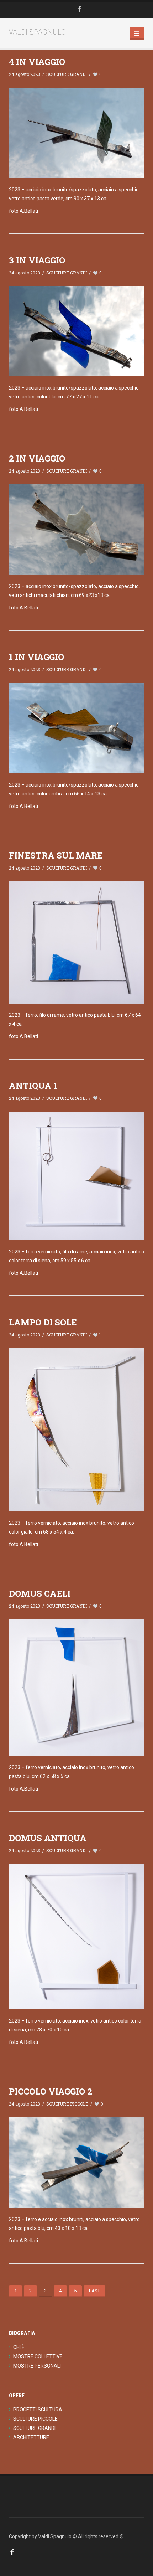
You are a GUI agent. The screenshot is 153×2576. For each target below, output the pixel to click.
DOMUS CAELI (40, 1593)
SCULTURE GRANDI (67, 74)
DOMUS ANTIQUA (48, 1838)
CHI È (19, 2347)
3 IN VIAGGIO (37, 260)
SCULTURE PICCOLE (67, 2104)
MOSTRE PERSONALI (37, 2366)
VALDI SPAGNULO (37, 32)
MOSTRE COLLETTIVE (38, 2356)
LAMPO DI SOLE (43, 1322)
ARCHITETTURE (31, 2437)
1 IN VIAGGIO (36, 657)
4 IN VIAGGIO (37, 62)
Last (94, 2291)
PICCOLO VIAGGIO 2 (51, 2091)
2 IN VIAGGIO (37, 458)
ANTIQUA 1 (33, 1086)
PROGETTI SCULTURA (38, 2410)
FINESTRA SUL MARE (56, 855)
